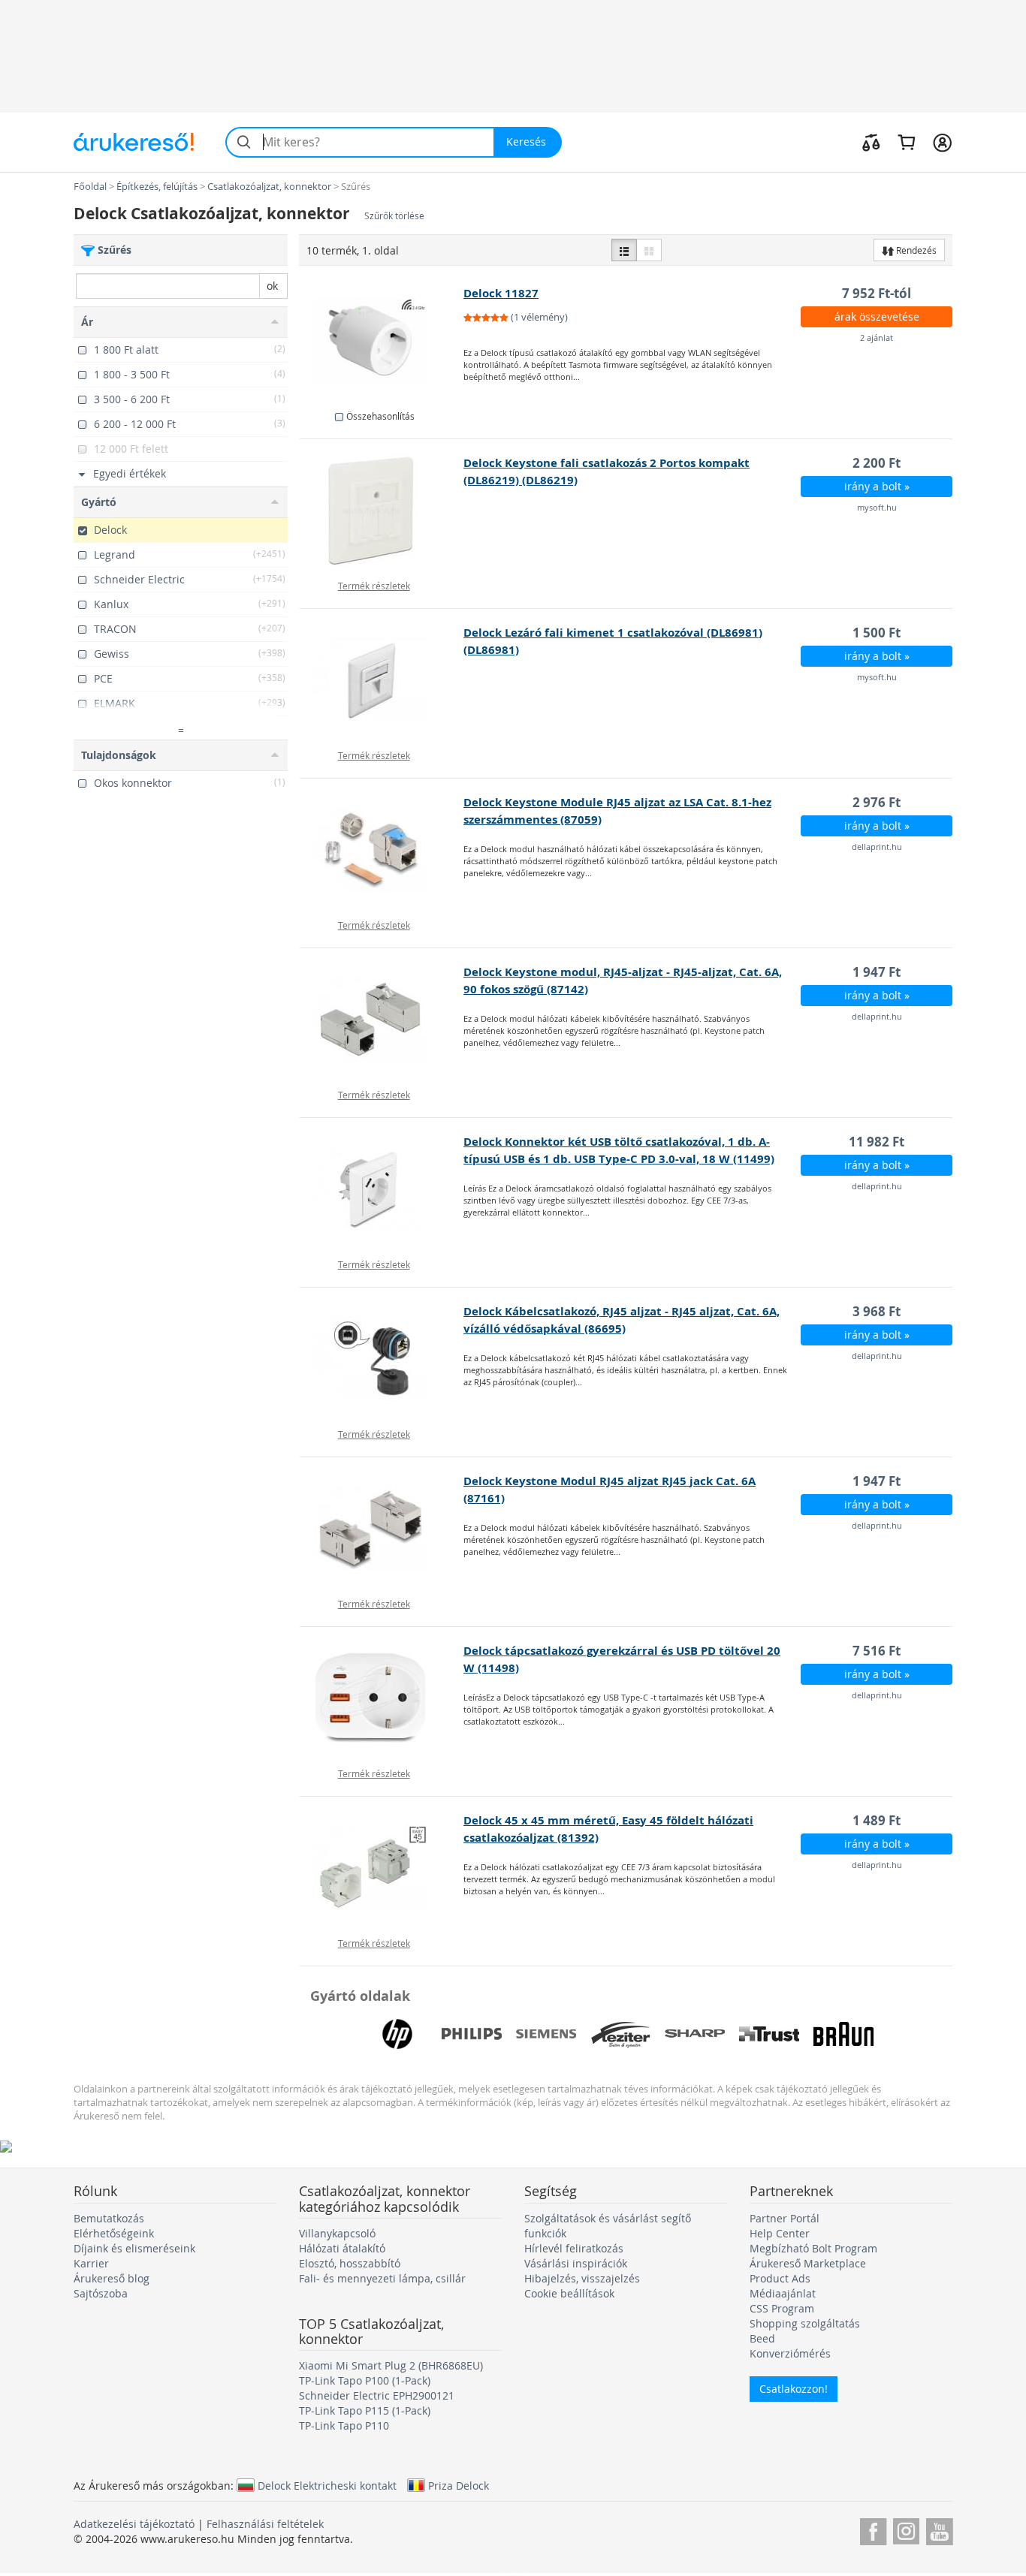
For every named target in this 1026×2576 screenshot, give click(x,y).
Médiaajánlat (783, 2293)
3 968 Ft (877, 1311)
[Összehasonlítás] (871, 142)
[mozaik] (649, 250)
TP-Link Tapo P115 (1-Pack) (365, 2410)
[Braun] (843, 2034)
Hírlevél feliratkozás (574, 2248)
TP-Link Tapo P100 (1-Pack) (365, 2380)
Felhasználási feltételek (265, 2524)
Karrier (91, 2263)
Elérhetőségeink (114, 2233)
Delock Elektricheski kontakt (327, 2485)
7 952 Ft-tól (877, 293)
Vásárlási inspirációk (576, 2263)
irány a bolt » (877, 486)
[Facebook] (873, 2529)
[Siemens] (546, 2034)
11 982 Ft (877, 1142)
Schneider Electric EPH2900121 (377, 2395)
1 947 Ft (877, 972)
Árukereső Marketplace (808, 2263)
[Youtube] (939, 2529)
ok (272, 286)
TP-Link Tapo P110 (344, 2425)
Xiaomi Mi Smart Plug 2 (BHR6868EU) (391, 2365)
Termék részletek (374, 586)
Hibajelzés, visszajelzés (582, 2278)
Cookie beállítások (569, 2293)
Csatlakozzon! (794, 2389)
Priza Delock (459, 2485)
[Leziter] (620, 2034)
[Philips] (472, 2034)
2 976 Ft (877, 802)
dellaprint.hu (877, 847)
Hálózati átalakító (342, 2248)
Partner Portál (785, 2218)
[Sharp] (695, 2034)
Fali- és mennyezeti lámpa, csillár (382, 2278)
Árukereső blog (112, 2278)
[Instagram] (906, 2529)
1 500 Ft (877, 633)
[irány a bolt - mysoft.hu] (382, 511)
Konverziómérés (790, 2353)
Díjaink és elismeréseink (134, 2248)
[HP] (397, 2034)
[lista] (624, 250)
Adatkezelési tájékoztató (134, 2524)
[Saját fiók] (942, 142)
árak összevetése (877, 316)
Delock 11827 (501, 293)
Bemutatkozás (109, 2218)
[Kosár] (906, 142)
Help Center (780, 2233)
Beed (762, 2338)
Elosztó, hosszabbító (350, 2263)
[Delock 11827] (382, 341)
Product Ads (780, 2278)
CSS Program (782, 2308)
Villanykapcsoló (337, 2233)
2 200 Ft (877, 463)
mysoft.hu (877, 507)
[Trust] (769, 2034)
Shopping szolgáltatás (805, 2323)
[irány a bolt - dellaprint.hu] (382, 850)
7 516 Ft (877, 1651)
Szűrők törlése (394, 216)
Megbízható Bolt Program (813, 2248)
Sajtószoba (101, 2293)
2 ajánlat (877, 337)
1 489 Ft (877, 1820)
